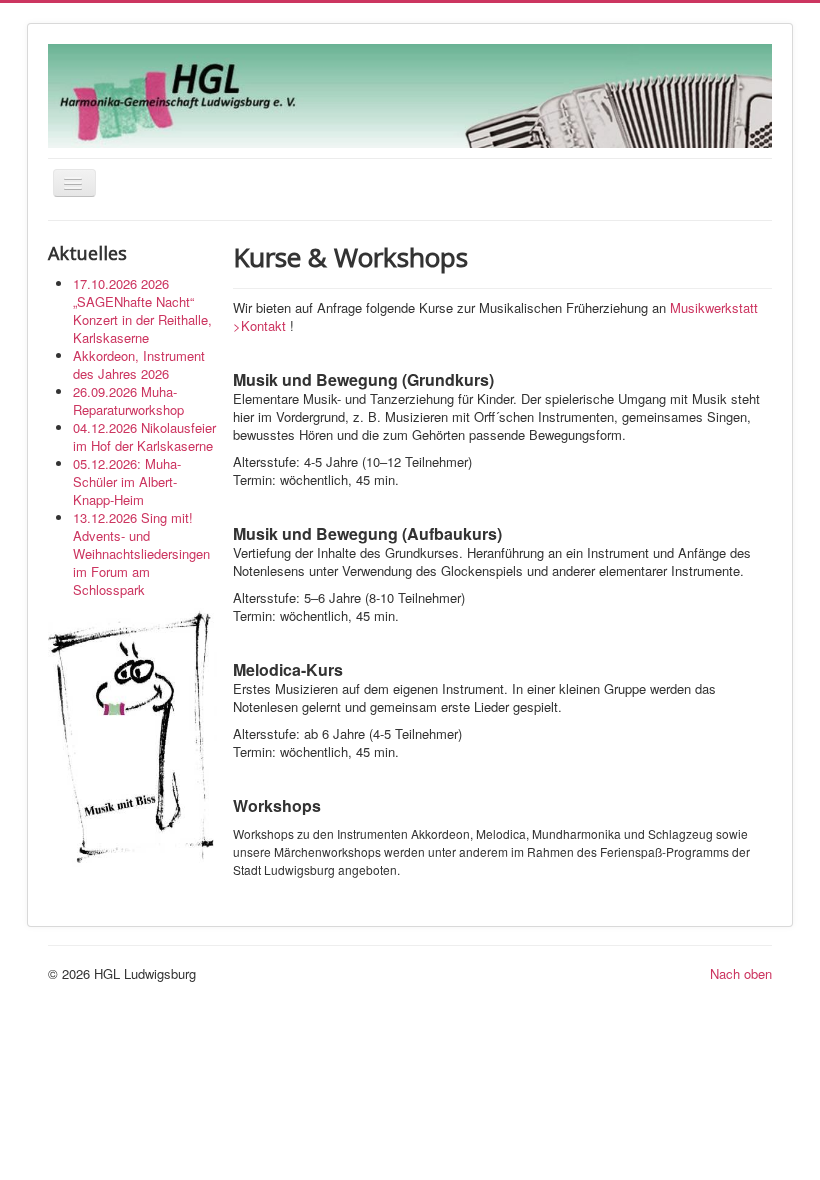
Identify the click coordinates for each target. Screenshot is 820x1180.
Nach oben (741, 973)
